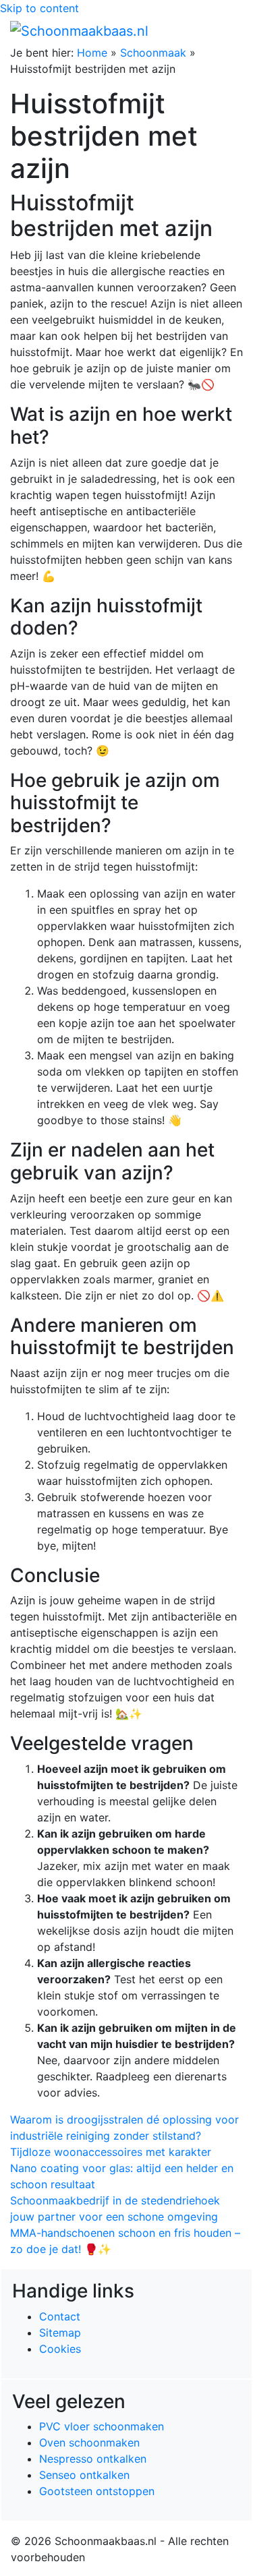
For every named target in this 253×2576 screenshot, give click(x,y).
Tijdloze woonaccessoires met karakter (111, 2152)
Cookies (60, 2349)
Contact (60, 2316)
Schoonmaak (153, 53)
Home (92, 53)
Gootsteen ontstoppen (97, 2491)
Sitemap (60, 2333)
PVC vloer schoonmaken (102, 2426)
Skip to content (39, 8)
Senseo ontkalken (84, 2475)
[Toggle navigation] (224, 30)
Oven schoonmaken (89, 2442)
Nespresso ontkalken (93, 2459)
